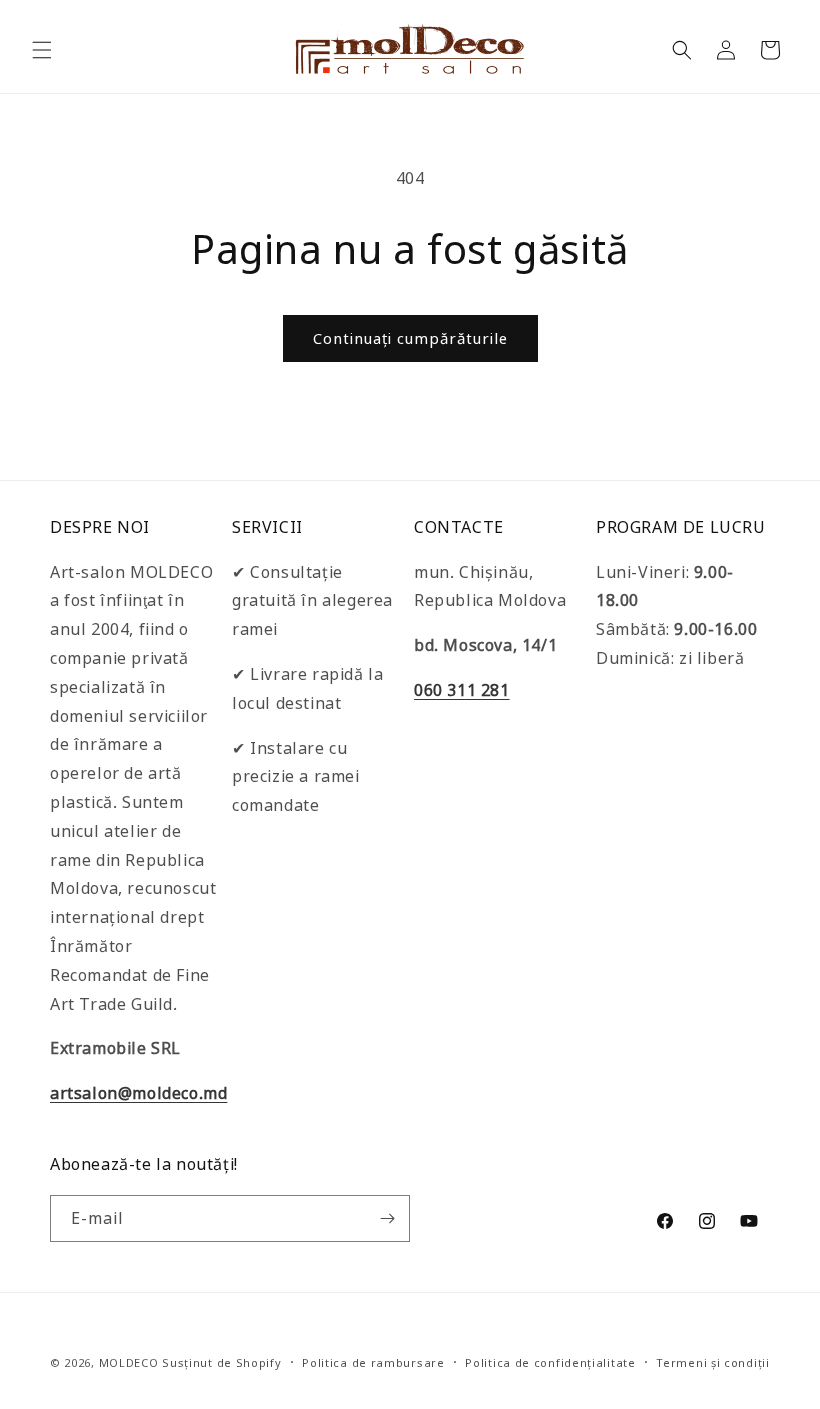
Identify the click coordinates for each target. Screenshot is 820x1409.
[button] (42, 50)
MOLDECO (129, 1362)
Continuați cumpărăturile (410, 338)
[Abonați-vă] (387, 1218)
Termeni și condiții (712, 1362)
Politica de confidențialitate (550, 1362)
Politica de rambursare (373, 1362)
